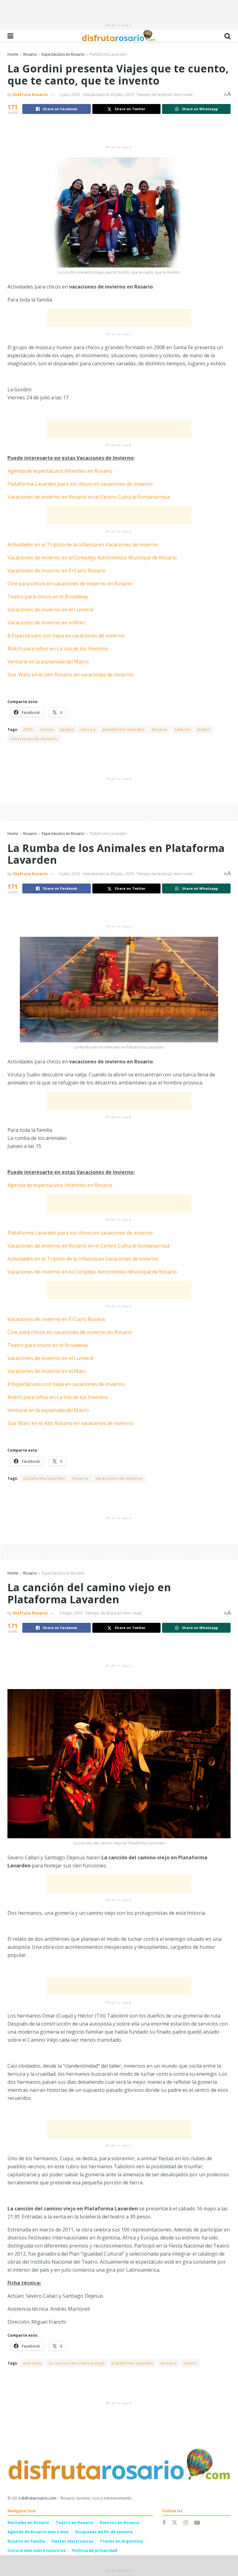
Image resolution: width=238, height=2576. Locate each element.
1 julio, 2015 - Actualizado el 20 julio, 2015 (96, 94)
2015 (28, 730)
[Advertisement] (119, 9)
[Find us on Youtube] (197, 2523)
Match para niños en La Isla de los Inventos (58, 649)
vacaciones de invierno (34, 739)
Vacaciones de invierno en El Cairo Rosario (57, 571)
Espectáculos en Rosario (63, 54)
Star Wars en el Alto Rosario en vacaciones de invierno (70, 675)
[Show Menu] (10, 36)
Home (13, 54)
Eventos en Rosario (120, 2522)
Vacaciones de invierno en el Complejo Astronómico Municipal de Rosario (92, 558)
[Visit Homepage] (119, 36)
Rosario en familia (26, 2541)
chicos (47, 730)
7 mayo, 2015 (71, 1613)
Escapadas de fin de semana (104, 2532)
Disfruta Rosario (30, 94)
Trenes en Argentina (121, 2541)
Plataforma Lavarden (108, 54)
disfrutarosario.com (39, 2498)
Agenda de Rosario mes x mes (38, 2532)
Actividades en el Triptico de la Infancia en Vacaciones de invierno (83, 545)
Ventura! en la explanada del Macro (48, 662)
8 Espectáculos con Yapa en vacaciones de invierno (66, 636)
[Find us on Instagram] (186, 2523)
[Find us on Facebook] (164, 2523)
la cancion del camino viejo (77, 2363)
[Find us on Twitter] (174, 2523)
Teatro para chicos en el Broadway (48, 597)
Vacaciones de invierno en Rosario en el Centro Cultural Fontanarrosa (88, 497)
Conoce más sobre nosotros (37, 2550)
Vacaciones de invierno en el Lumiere (50, 610)
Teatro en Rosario (75, 2522)
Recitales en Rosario (28, 2522)
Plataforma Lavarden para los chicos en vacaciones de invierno (80, 484)
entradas (32, 2363)
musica (88, 730)
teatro (204, 730)
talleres (183, 730)
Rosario (30, 54)
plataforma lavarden (124, 730)
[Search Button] (227, 36)
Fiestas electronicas (72, 2541)
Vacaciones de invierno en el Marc (47, 623)
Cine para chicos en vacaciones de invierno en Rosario (70, 584)
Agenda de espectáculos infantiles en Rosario (60, 471)
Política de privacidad (95, 2550)
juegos (67, 730)
